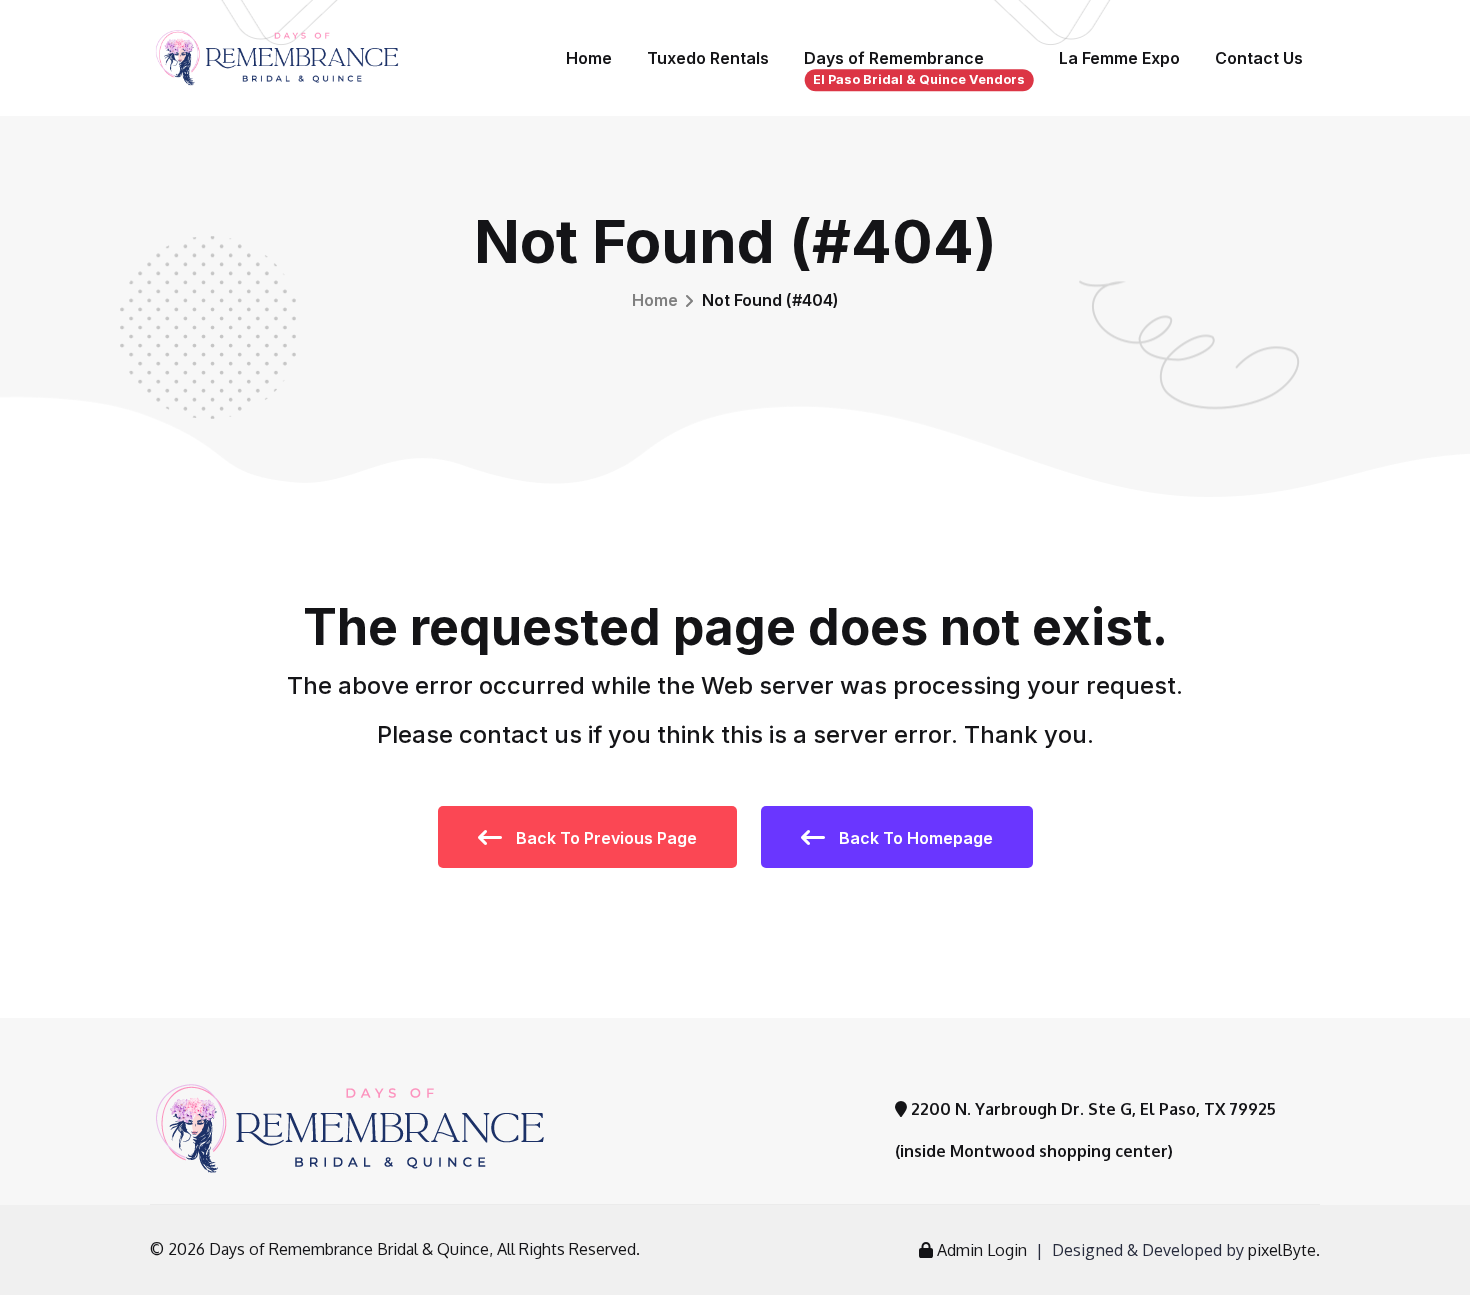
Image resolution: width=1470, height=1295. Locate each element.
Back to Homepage (914, 838)
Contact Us (1259, 58)
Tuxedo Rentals (708, 58)
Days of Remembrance (914, 67)
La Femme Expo (1119, 58)
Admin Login (982, 1250)
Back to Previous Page (604, 838)
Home (589, 58)
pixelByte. (1284, 1250)
